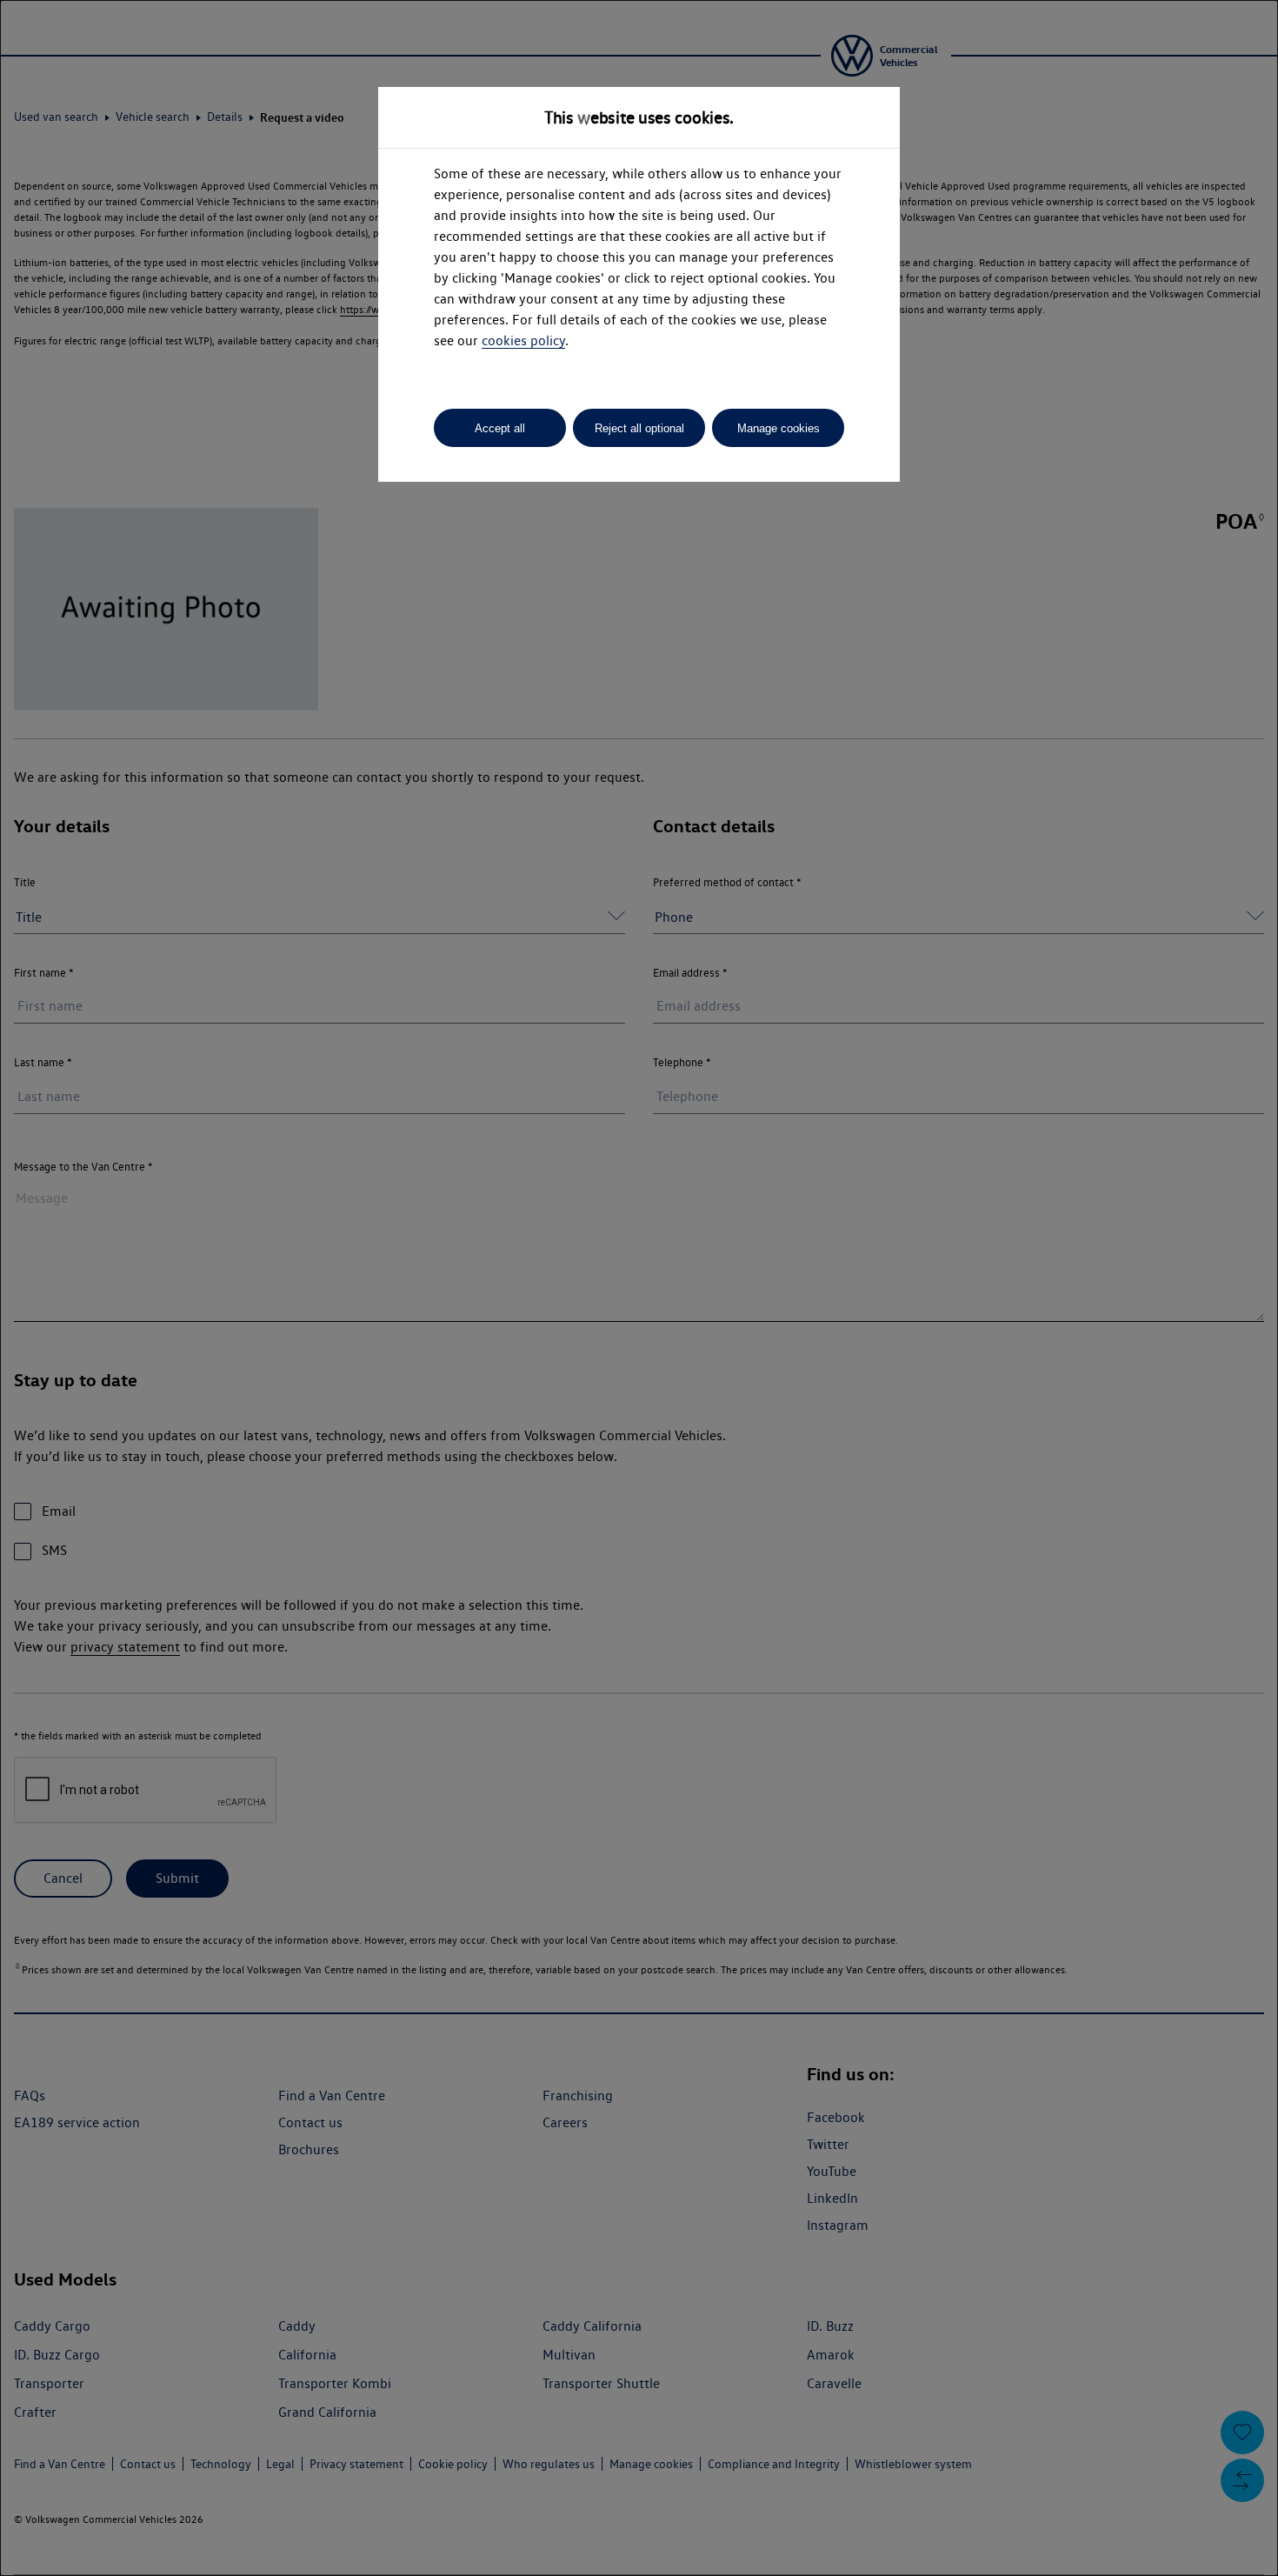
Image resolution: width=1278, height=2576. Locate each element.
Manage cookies (779, 428)
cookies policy (523, 340)
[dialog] (639, 1288)
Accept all (500, 428)
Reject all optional (639, 428)
